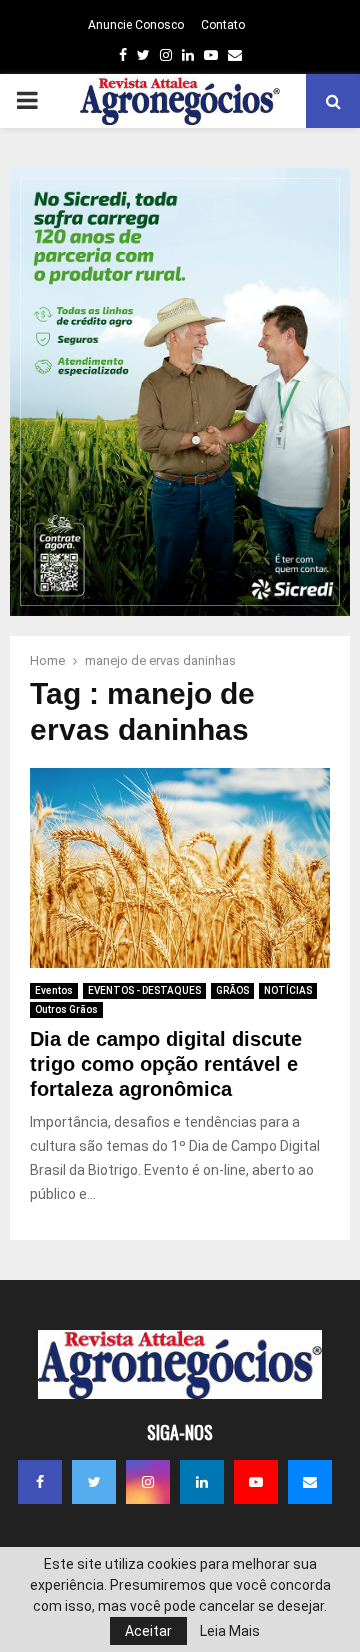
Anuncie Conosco (136, 25)
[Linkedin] (202, 1482)
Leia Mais (230, 1631)
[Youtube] (256, 1482)
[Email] (310, 1482)
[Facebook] (40, 1482)
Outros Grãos (66, 1009)
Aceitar (148, 1631)
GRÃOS (232, 990)
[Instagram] (148, 1482)
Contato (223, 25)
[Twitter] (94, 1482)
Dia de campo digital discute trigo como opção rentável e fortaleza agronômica (166, 1064)
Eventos (54, 990)
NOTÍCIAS (288, 990)
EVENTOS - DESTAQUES (144, 990)
